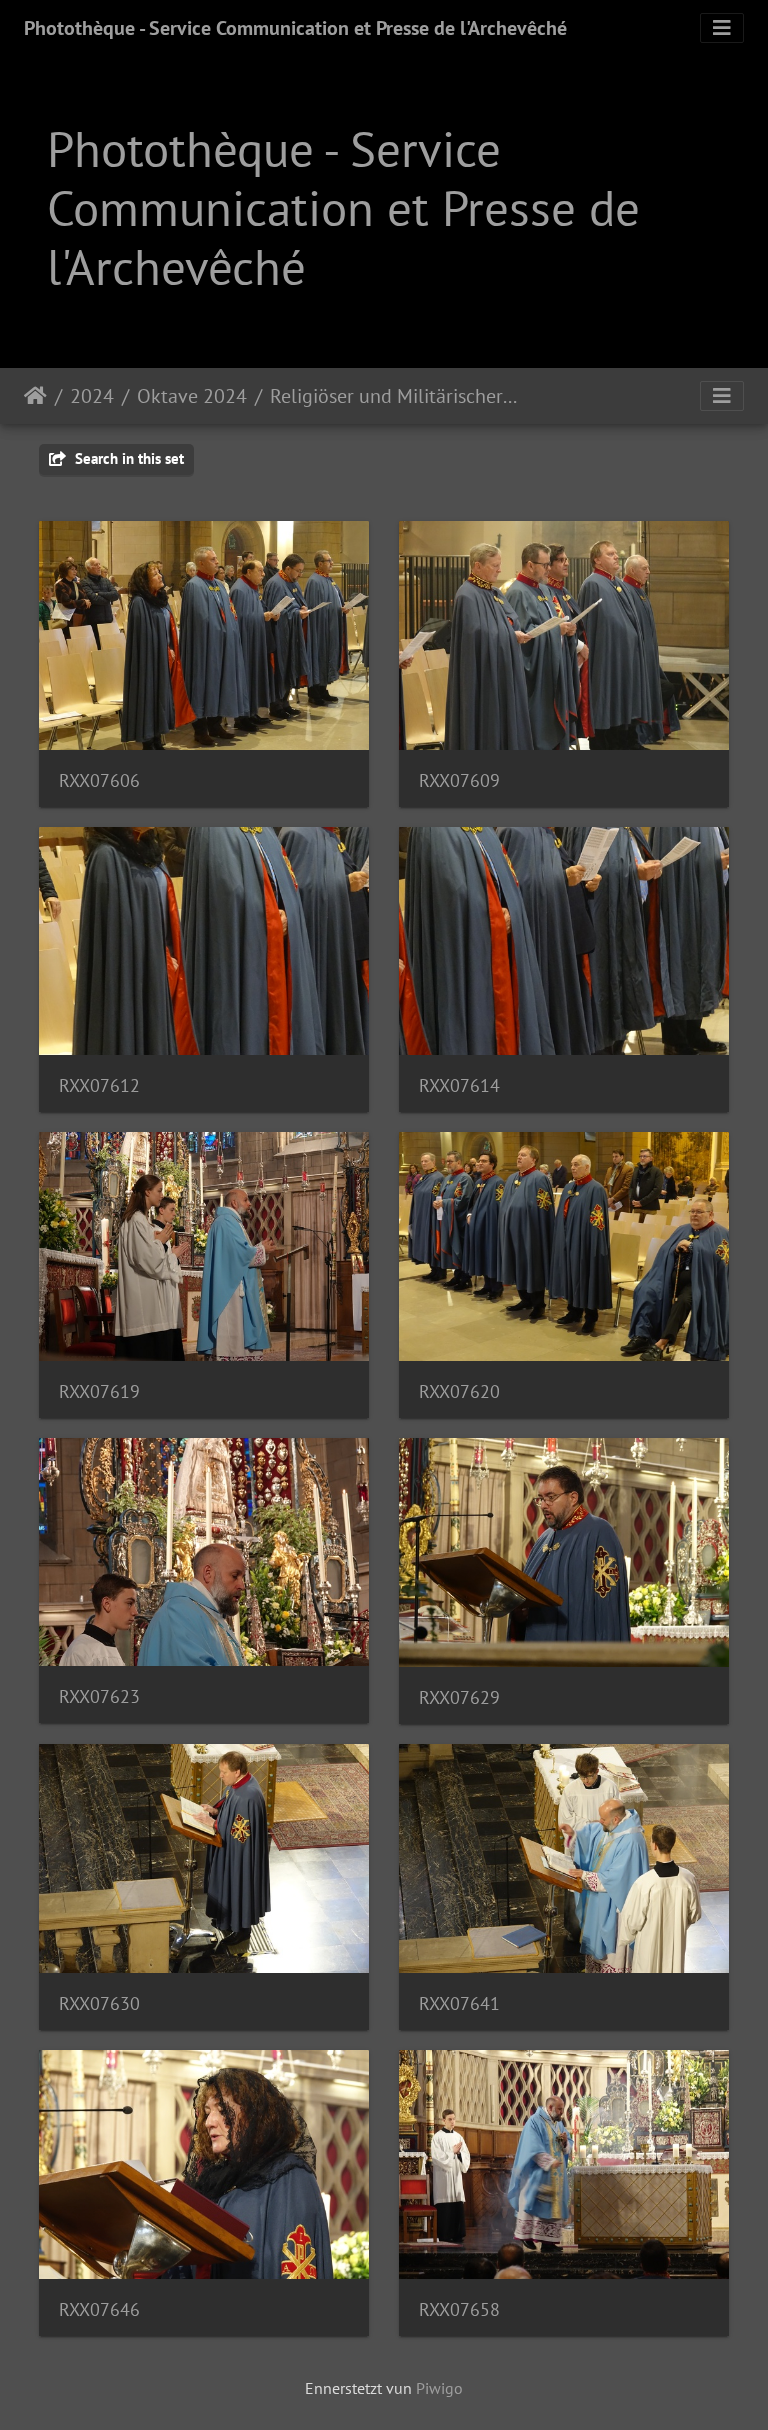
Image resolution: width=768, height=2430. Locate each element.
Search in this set (127, 458)
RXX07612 (99, 1085)
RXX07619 (99, 1391)
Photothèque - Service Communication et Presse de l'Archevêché (295, 28)
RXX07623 (99, 1696)
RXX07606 (99, 780)
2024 (92, 396)
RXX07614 (459, 1085)
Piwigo (439, 2388)
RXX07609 (459, 780)
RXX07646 (99, 2309)
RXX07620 (459, 1391)
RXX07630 (99, 2003)
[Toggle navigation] (722, 28)
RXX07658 (459, 2309)
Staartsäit (35, 396)
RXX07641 (459, 2003)
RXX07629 (459, 1697)
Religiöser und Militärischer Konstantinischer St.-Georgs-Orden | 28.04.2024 (393, 396)
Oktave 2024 (192, 396)
